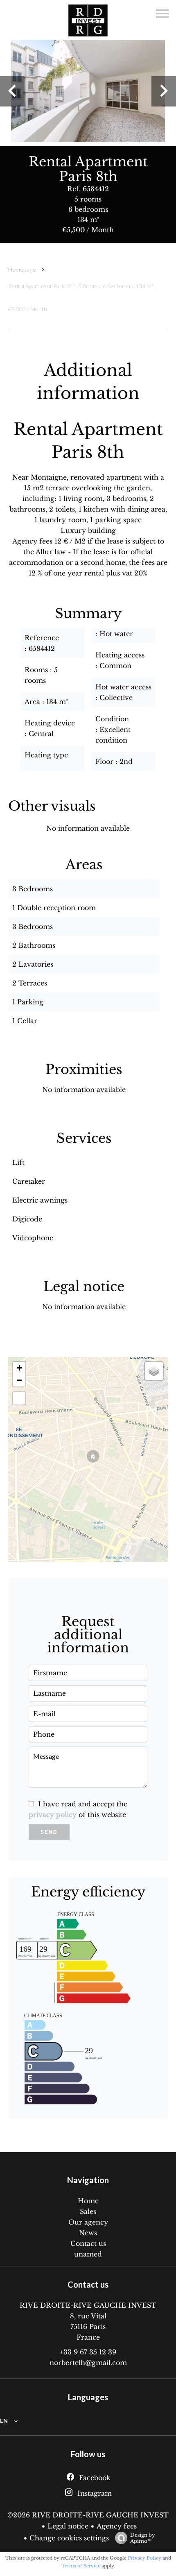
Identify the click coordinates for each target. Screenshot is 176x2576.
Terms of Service (81, 2566)
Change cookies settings (69, 2538)
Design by (143, 2538)
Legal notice (68, 2526)
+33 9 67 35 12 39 (88, 2352)
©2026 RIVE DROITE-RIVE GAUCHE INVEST (88, 2515)
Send (49, 1832)
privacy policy (53, 1815)
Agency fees (117, 2526)
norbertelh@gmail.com (88, 2363)
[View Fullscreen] (19, 1398)
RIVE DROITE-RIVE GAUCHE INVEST (88, 2305)
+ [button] (19, 1368)
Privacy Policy (144, 2558)
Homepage (22, 269)
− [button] (19, 1380)
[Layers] (154, 1371)
